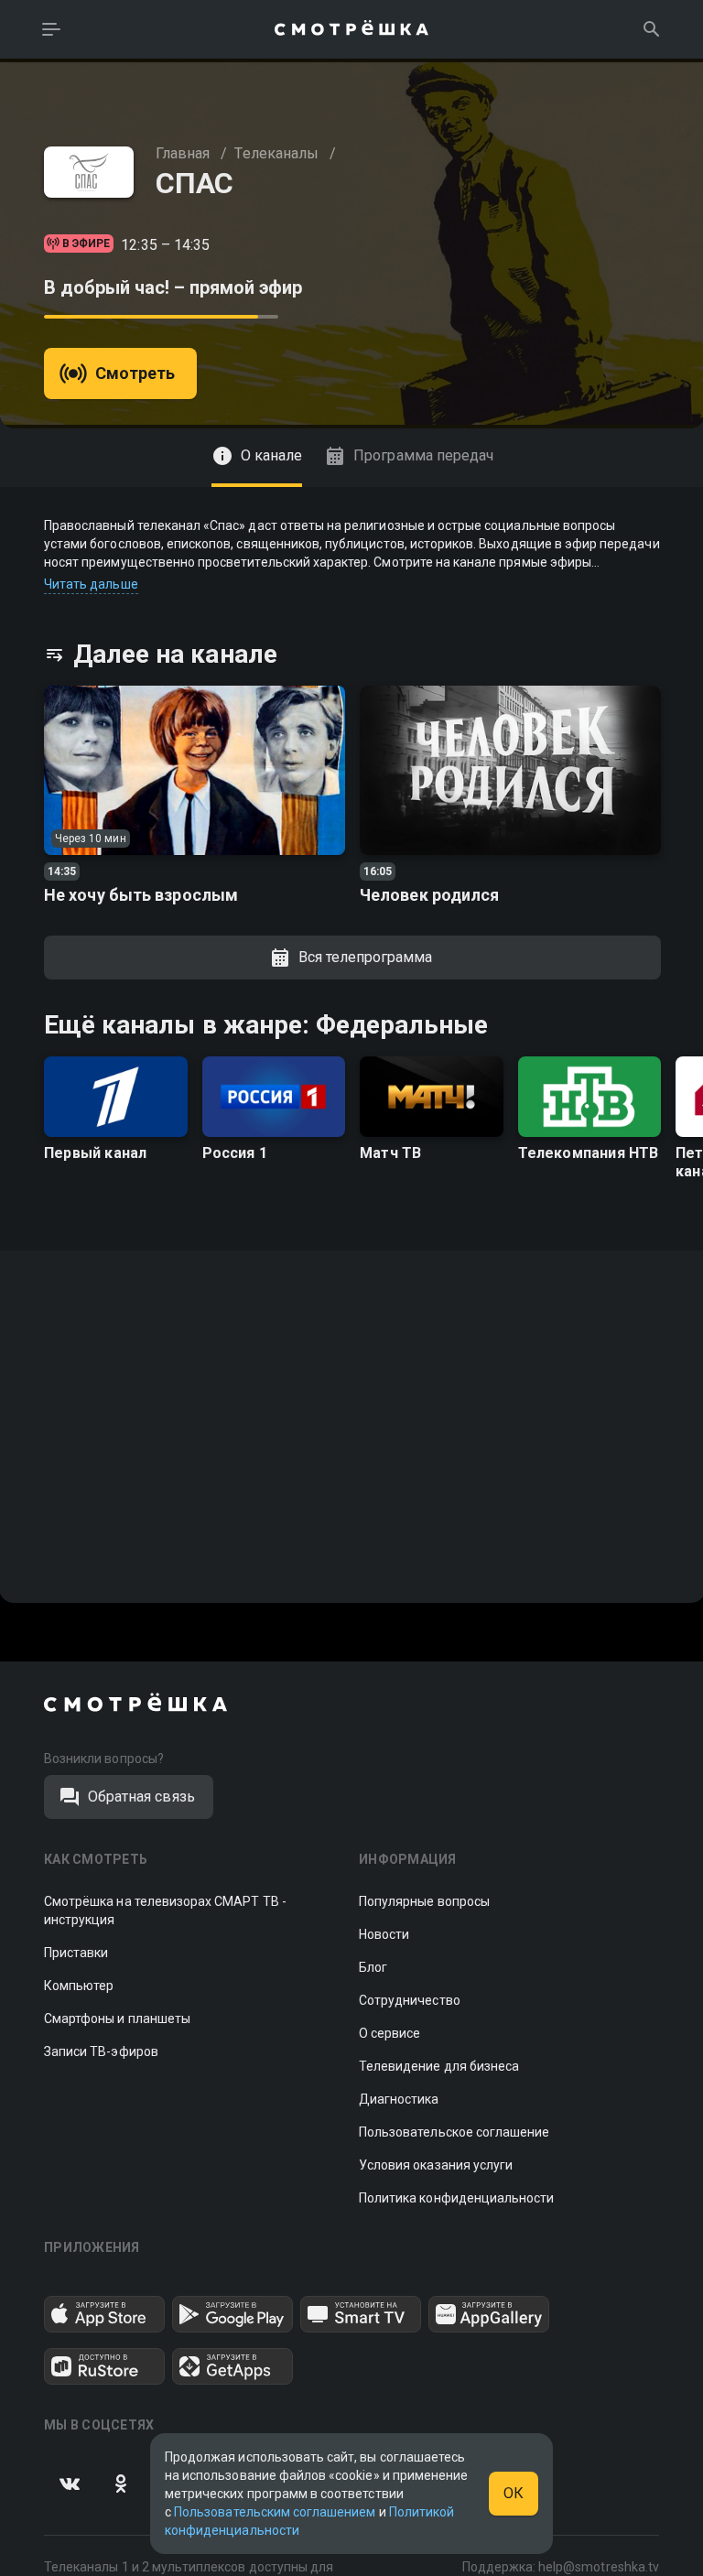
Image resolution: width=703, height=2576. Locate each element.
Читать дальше (91, 584)
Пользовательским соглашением (275, 2512)
